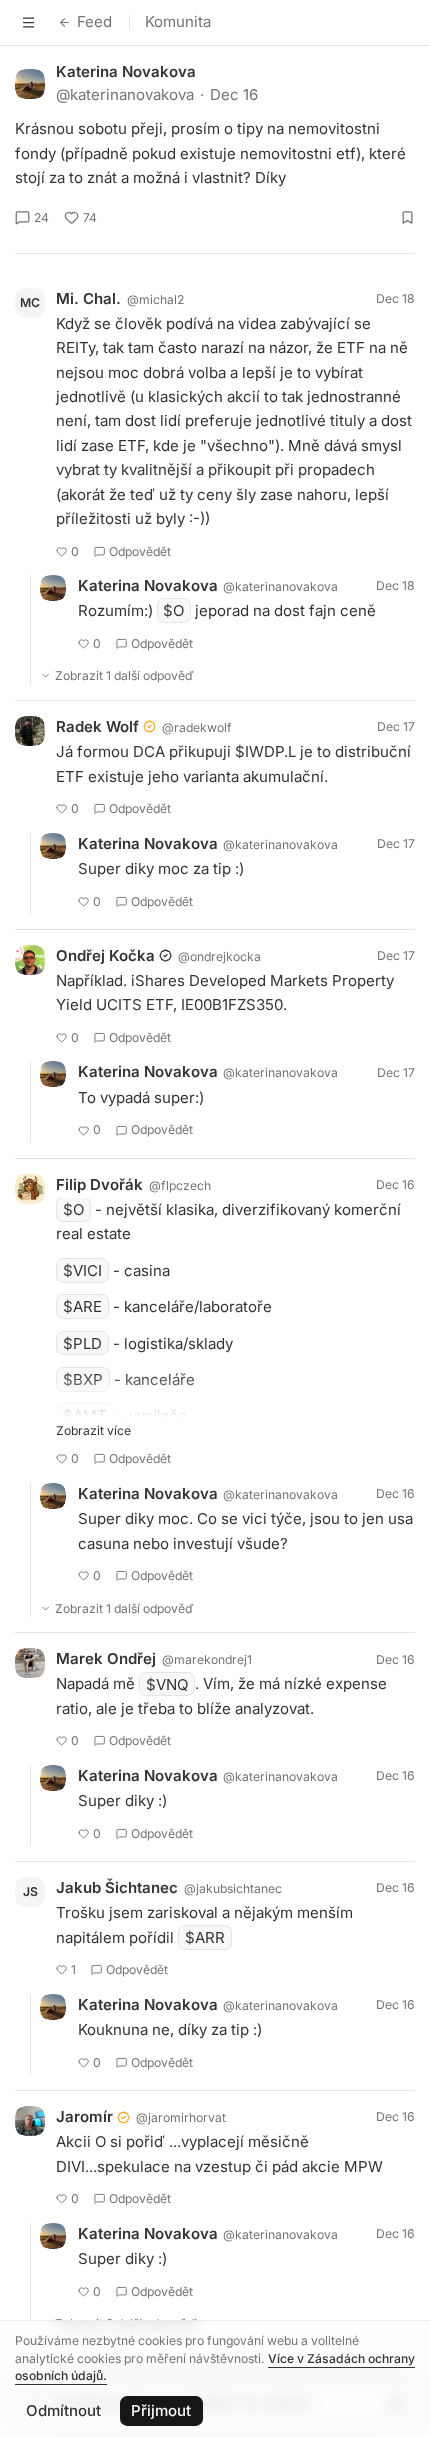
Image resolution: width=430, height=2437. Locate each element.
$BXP (83, 1379)
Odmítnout (63, 2410)
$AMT (85, 1415)
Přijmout (161, 2410)
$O (173, 610)
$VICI (82, 1270)
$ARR (205, 1937)
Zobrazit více (93, 1430)
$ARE (82, 1306)
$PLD (82, 1343)
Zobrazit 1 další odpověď (124, 675)
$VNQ (167, 1683)
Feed (94, 21)
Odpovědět (140, 551)
